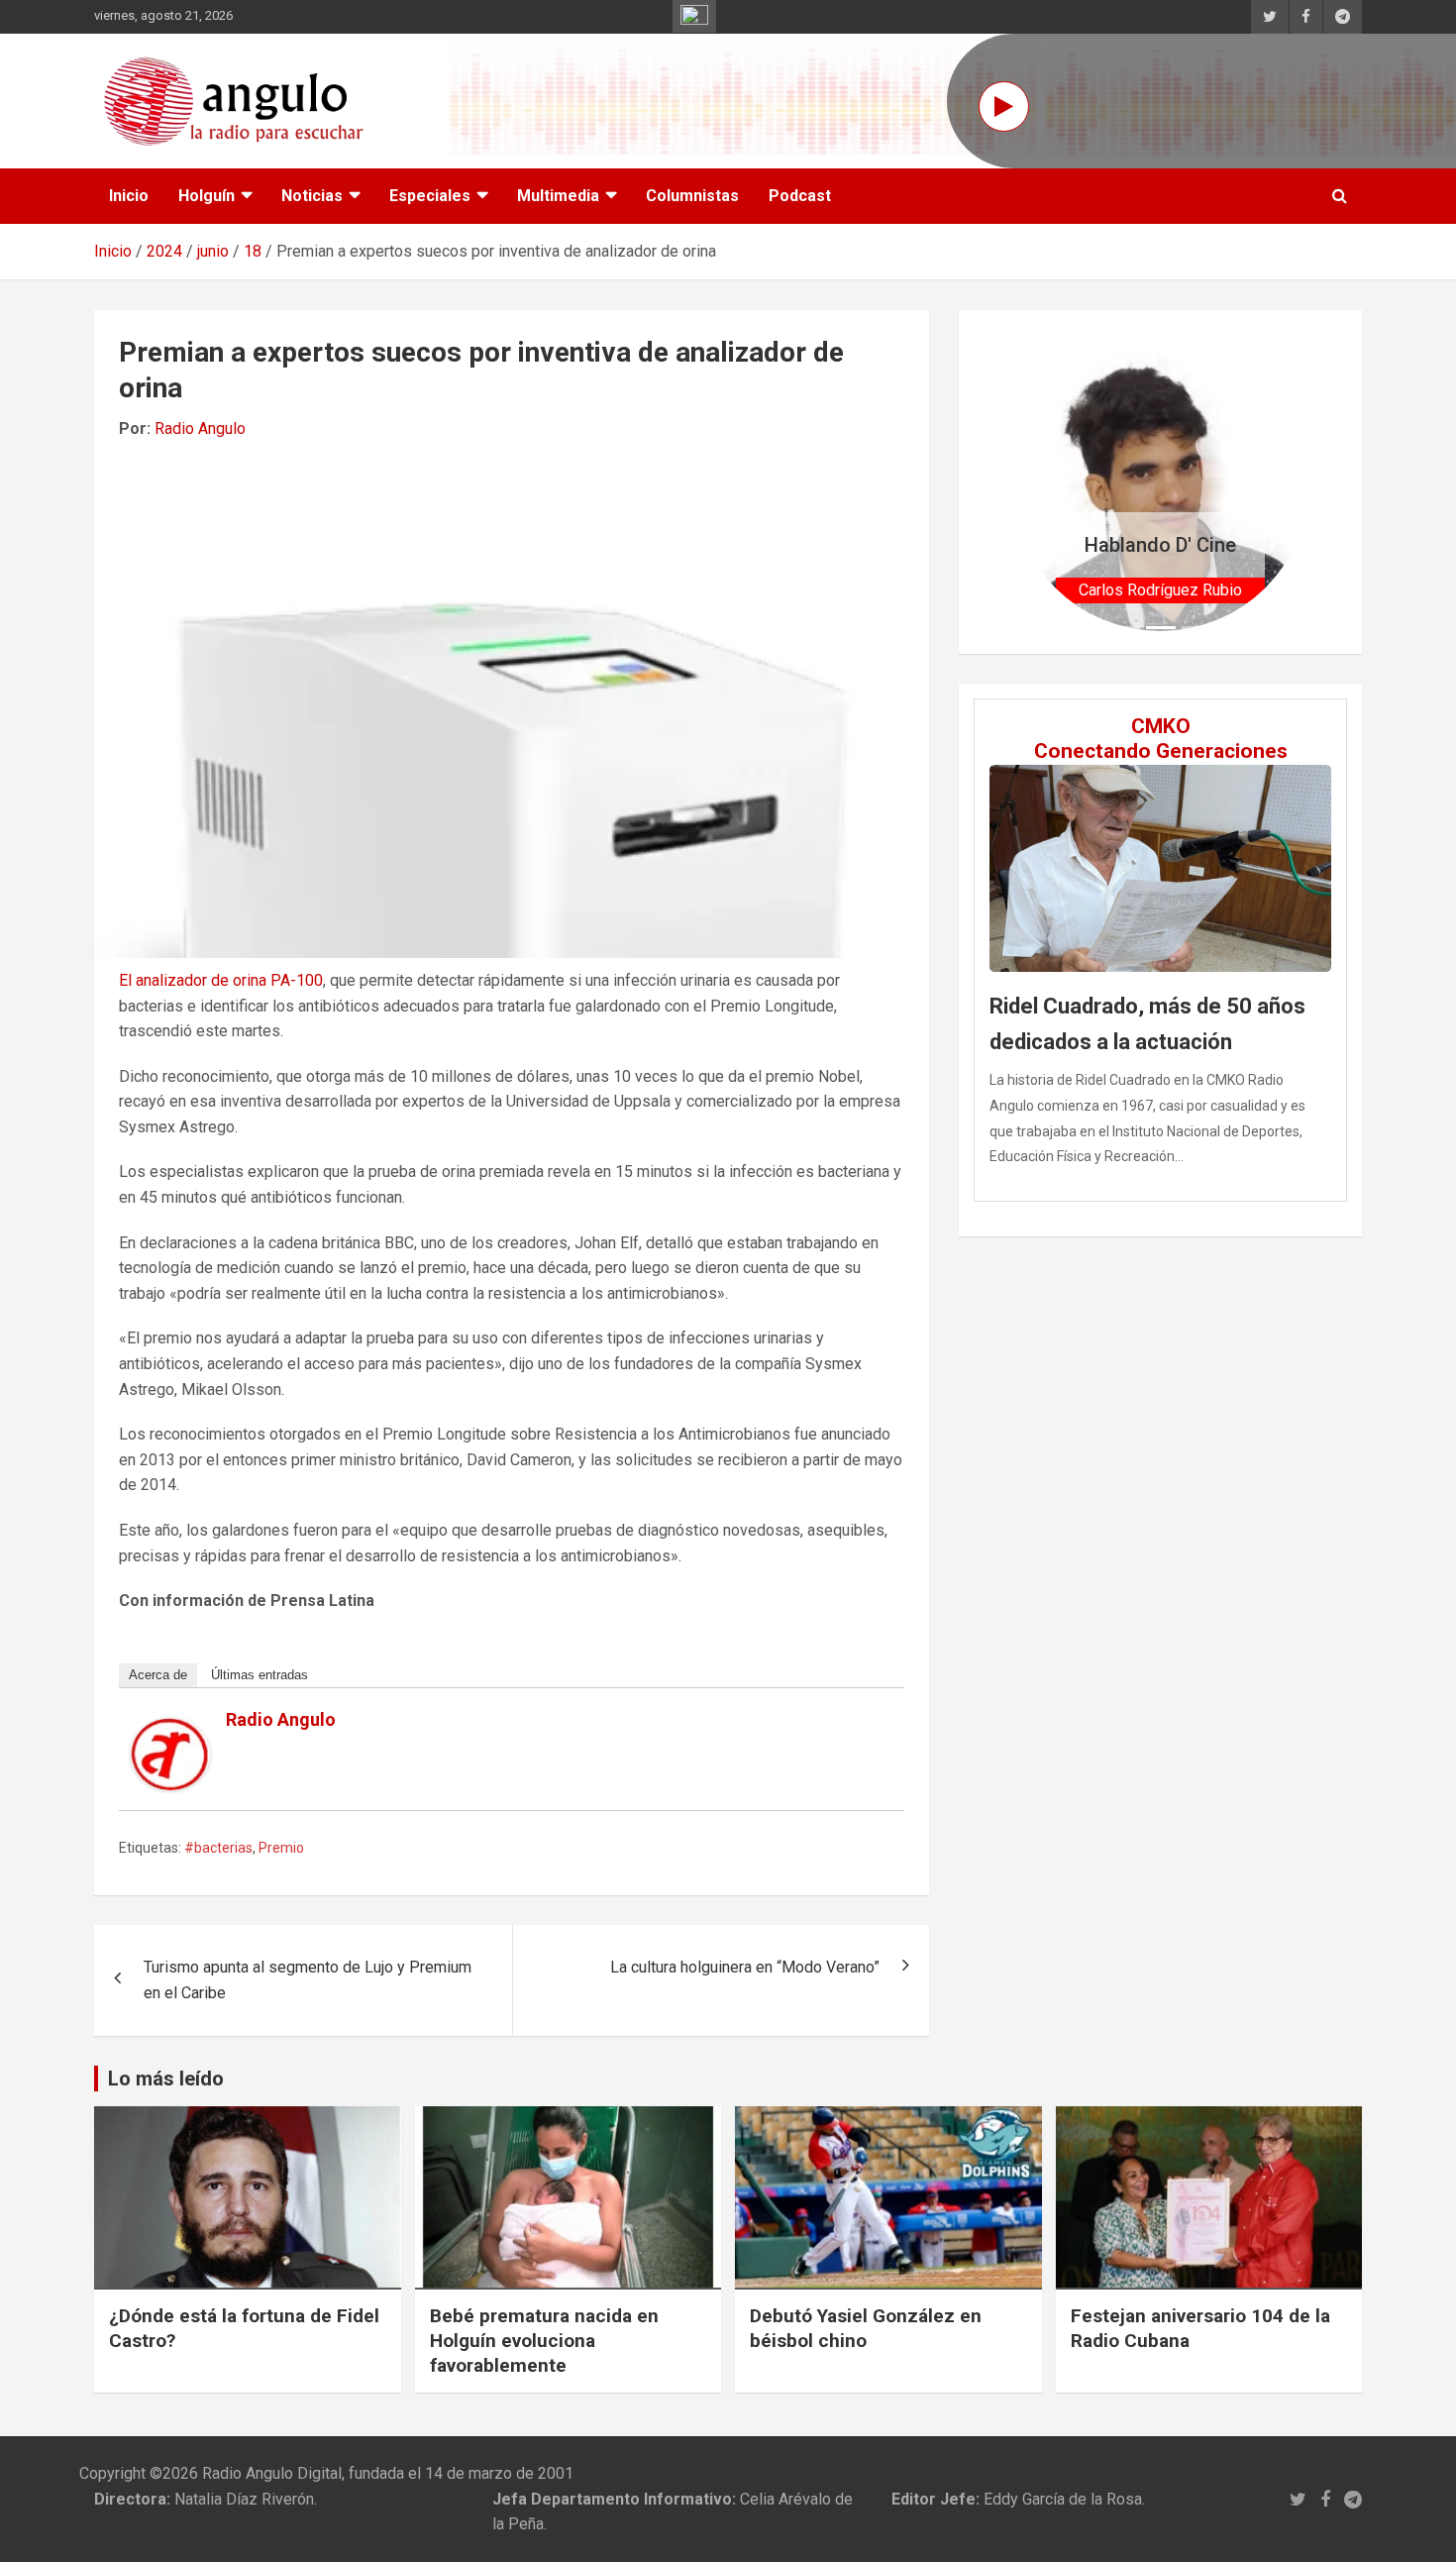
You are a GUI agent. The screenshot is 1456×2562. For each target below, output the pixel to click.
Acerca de (158, 1675)
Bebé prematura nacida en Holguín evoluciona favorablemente (544, 2340)
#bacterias (218, 1848)
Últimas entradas (260, 1675)
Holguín (207, 196)
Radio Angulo (200, 428)
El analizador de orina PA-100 (221, 980)
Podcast (800, 196)
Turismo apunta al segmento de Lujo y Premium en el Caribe (308, 1980)
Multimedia (558, 196)
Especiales (430, 196)
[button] (1034, 482)
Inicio (129, 196)
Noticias (312, 196)
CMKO (1161, 726)
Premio (281, 1848)
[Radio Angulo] (170, 1730)
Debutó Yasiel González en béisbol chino (866, 2328)
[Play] (1004, 107)
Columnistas (692, 196)
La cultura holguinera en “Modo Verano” (745, 1967)
